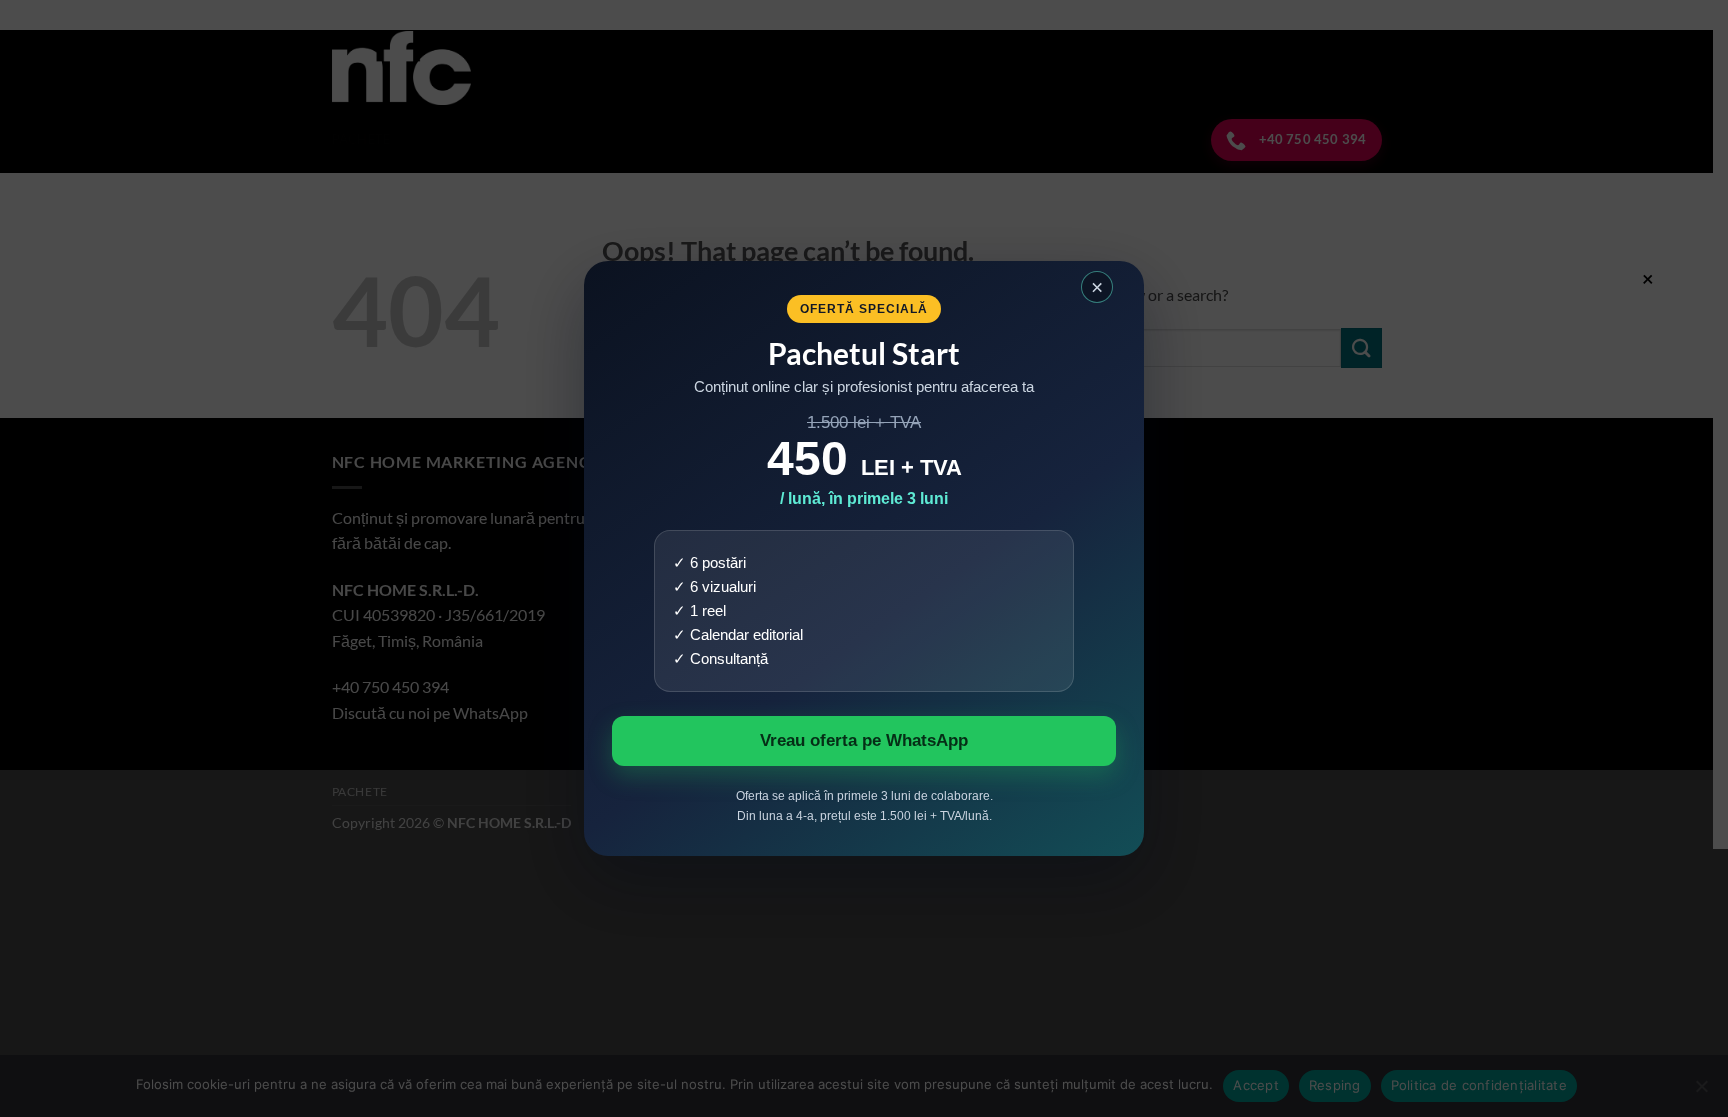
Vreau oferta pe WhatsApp (864, 740)
